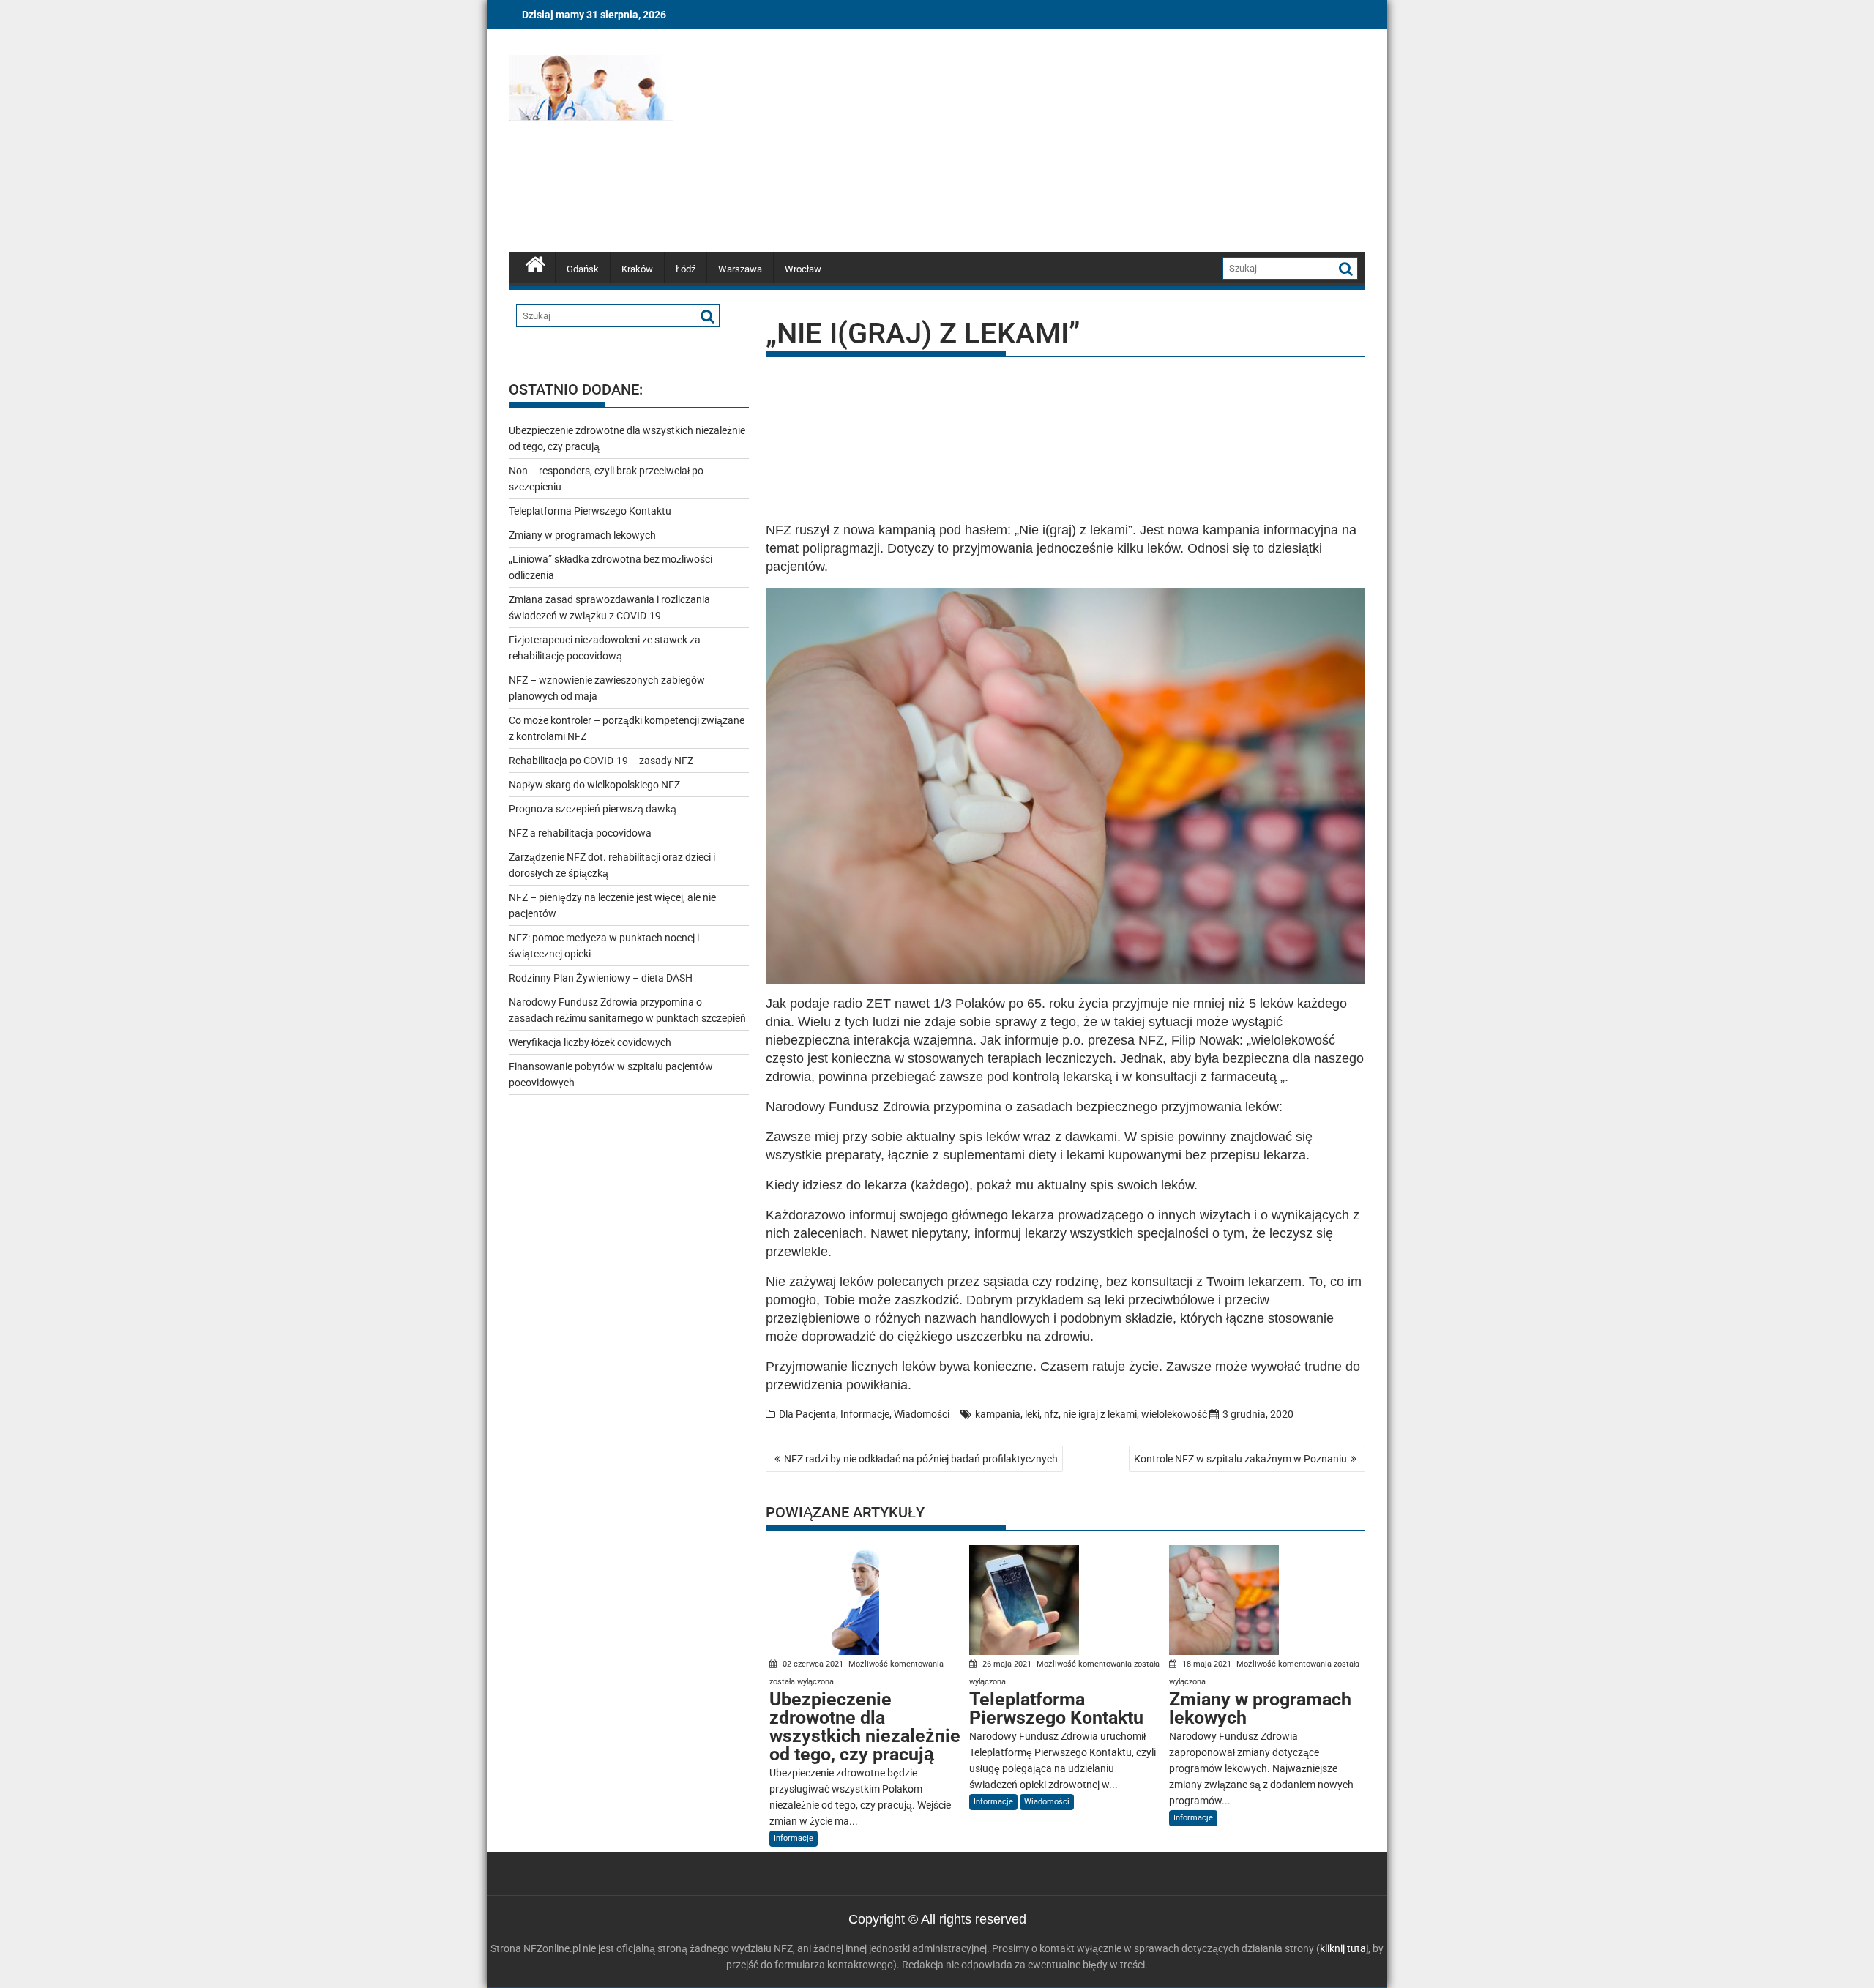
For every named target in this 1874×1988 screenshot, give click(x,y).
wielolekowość (1174, 1414)
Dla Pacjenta (807, 1414)
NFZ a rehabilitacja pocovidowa (580, 833)
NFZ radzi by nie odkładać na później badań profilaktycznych (921, 1459)
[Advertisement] (1074, 143)
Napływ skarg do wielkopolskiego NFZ (594, 785)
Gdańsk (583, 269)
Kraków (637, 269)
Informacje (865, 1414)
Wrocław (803, 269)
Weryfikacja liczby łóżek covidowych (590, 1042)
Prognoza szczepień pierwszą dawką (593, 809)
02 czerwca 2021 (813, 1664)
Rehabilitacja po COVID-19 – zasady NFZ (601, 761)
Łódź (686, 269)
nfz (1051, 1414)
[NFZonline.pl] (535, 263)
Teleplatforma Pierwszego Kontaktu (590, 511)
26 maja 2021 (1007, 1664)
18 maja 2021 (1207, 1664)
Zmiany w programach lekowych (582, 535)
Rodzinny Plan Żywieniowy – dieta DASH (601, 978)
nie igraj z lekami (1100, 1414)
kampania (998, 1414)
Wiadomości (922, 1414)
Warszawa (740, 269)
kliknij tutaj (1344, 1948)
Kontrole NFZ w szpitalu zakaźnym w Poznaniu (1240, 1459)
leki (1032, 1414)
